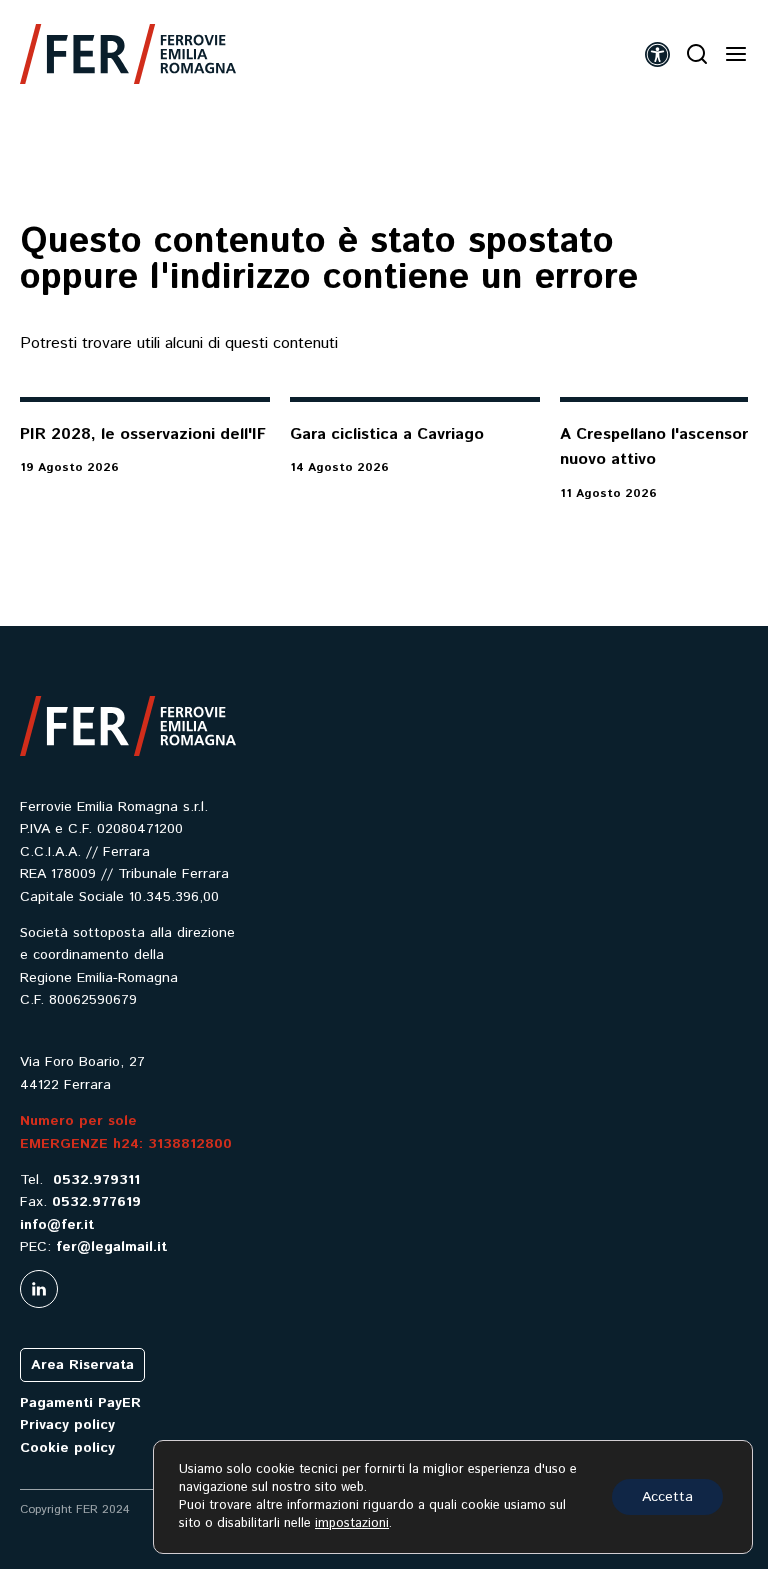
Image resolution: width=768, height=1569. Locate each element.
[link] (128, 54)
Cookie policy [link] (67, 1448)
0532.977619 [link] (96, 1202)
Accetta (667, 1497)
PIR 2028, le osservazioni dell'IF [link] (143, 434)
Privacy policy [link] (67, 1425)
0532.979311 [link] (96, 1180)
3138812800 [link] (190, 1144)
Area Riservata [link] (82, 1365)
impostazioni (352, 1524)
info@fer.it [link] (57, 1225)
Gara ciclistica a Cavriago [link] (387, 434)
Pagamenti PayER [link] (80, 1403)
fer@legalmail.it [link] (111, 1247)
